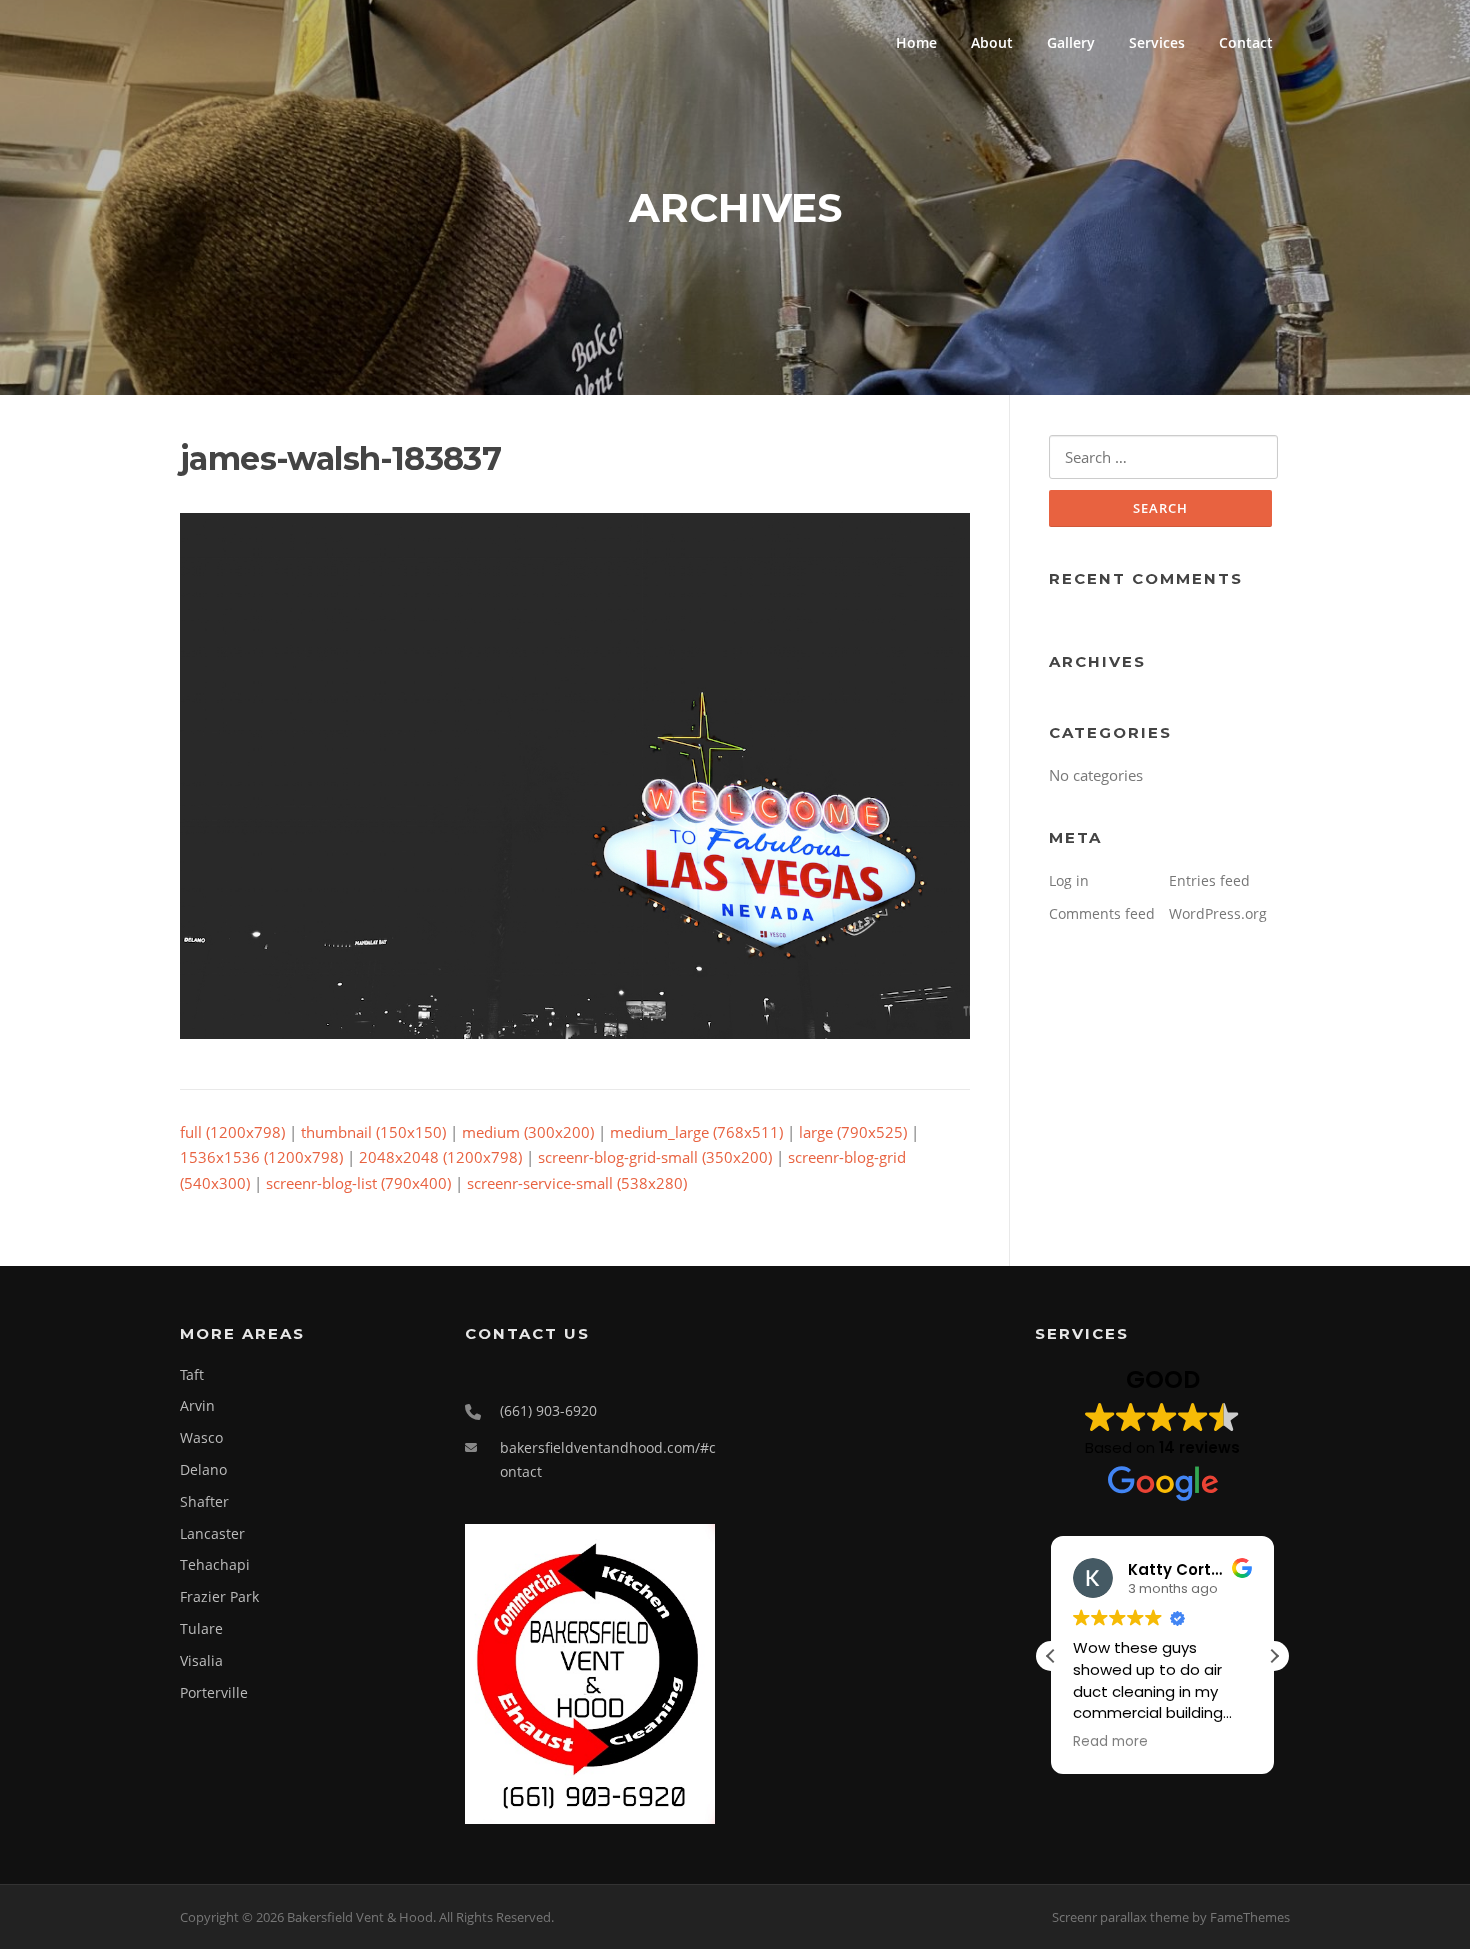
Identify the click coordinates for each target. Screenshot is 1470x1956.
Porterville (214, 1692)
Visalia (201, 1660)
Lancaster (212, 1533)
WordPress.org (1218, 913)
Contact (1246, 42)
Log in (1069, 880)
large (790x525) (853, 1132)
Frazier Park (219, 1596)
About (992, 42)
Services (1157, 42)
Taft (192, 1374)
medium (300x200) (528, 1132)
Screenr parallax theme (1120, 1917)
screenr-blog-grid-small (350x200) (655, 1157)
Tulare (201, 1628)
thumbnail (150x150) (373, 1132)
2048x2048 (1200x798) (440, 1157)
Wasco (201, 1437)
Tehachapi (215, 1564)
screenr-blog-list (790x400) (358, 1183)
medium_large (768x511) (696, 1132)
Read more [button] (1110, 1742)
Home (916, 42)
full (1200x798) (232, 1132)
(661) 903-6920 (548, 1410)
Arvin (197, 1405)
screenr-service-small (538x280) (577, 1183)
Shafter (204, 1501)
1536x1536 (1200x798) (261, 1157)
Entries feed (1209, 880)
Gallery (1071, 42)
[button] (1274, 1656)
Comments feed (1102, 913)
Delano (203, 1469)
